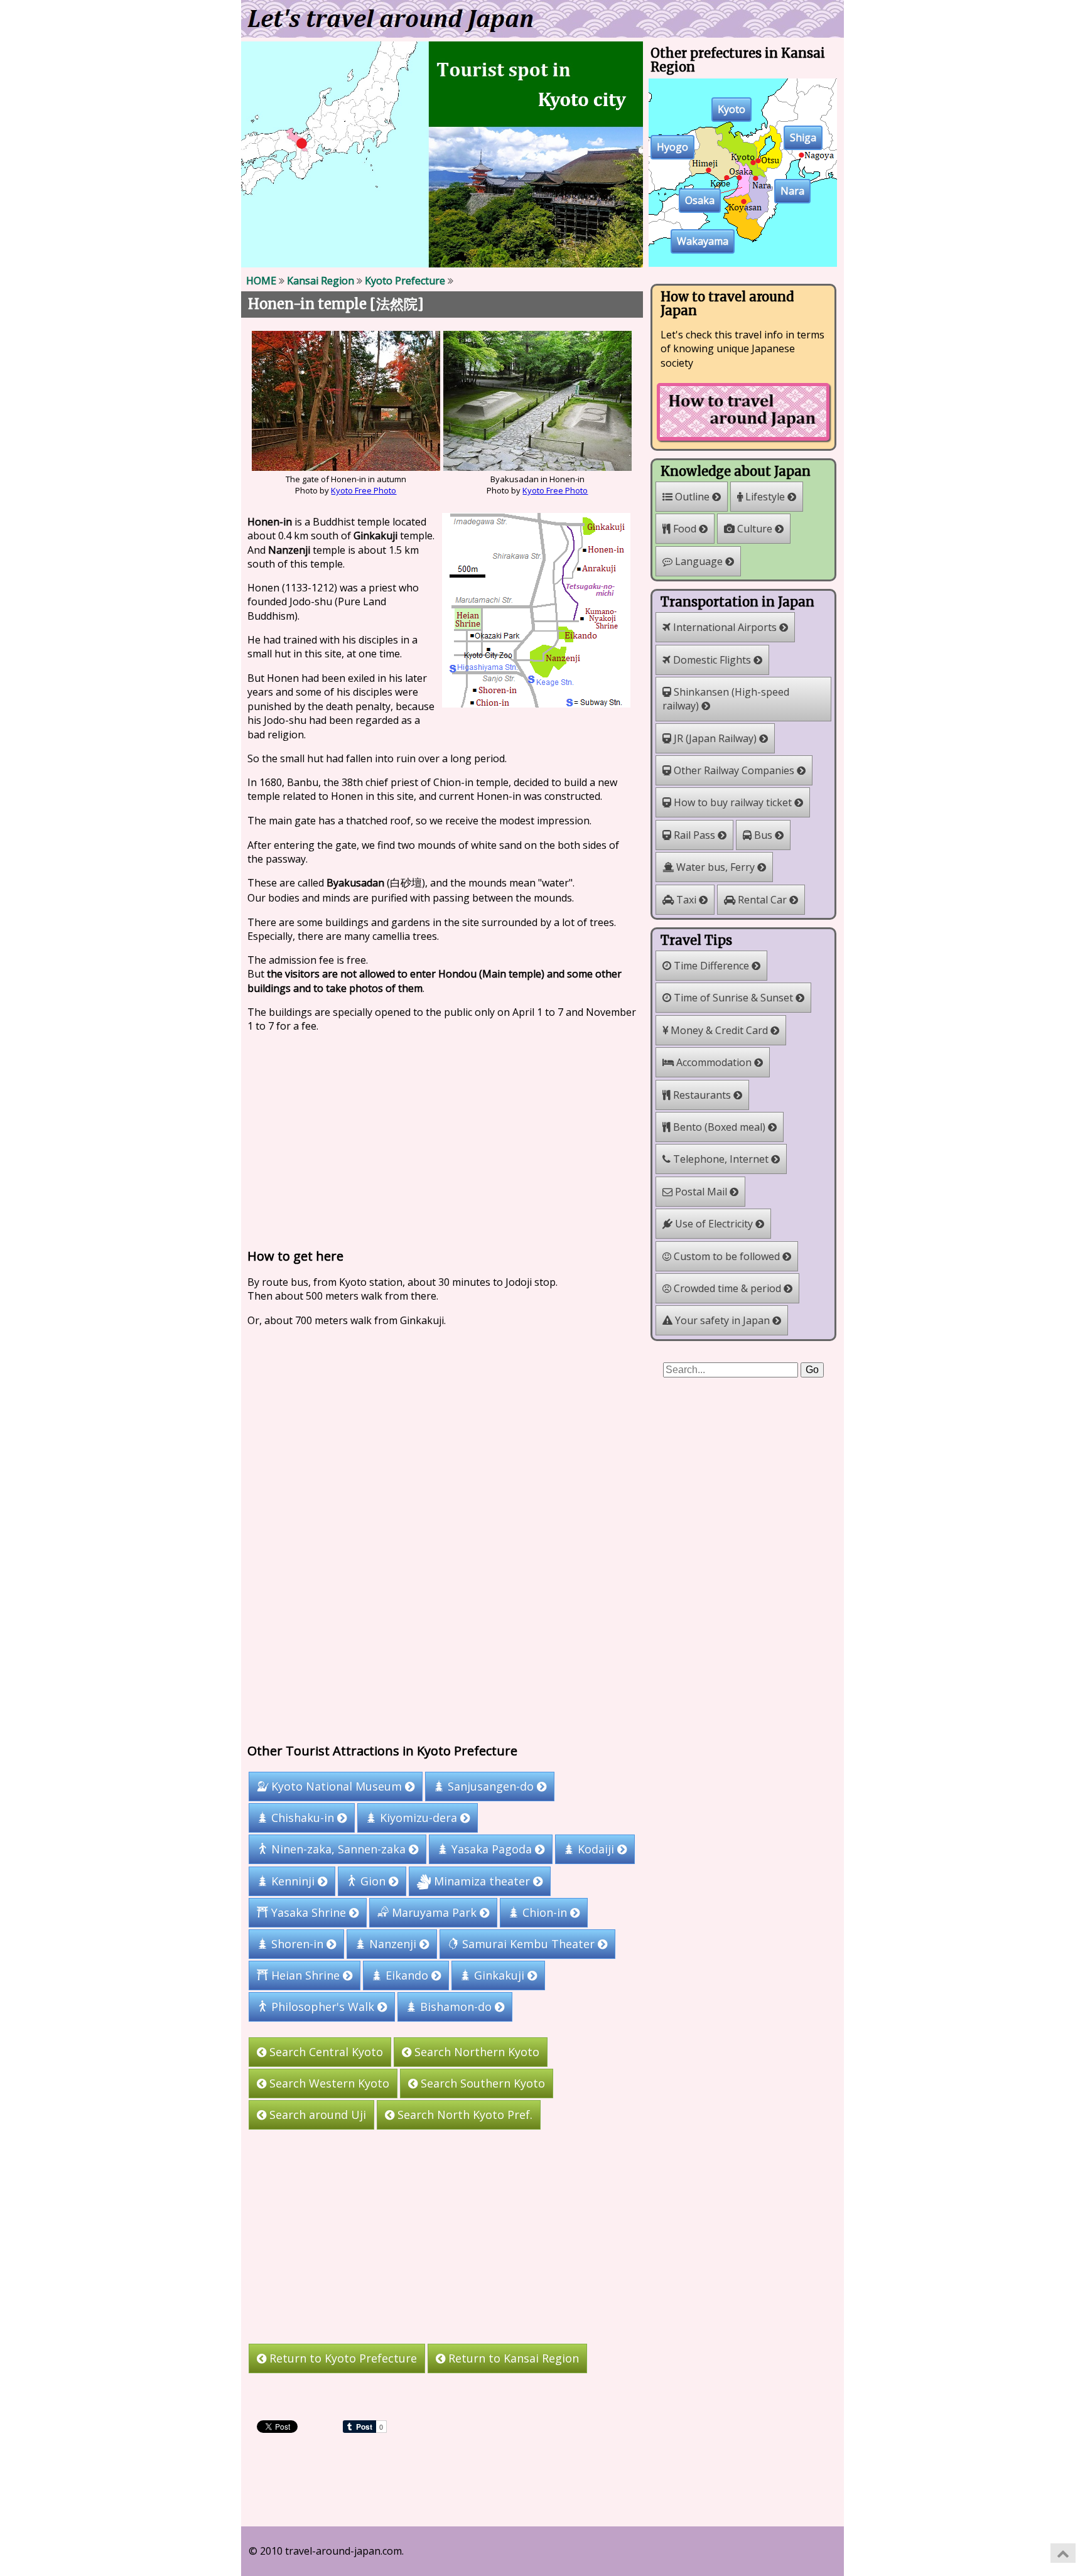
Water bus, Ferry (715, 867)
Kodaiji (596, 1850)
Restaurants (702, 1095)
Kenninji (293, 1881)
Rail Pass (694, 835)
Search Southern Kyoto (481, 2083)
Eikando (407, 1976)
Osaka (700, 201)
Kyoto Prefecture (405, 281)
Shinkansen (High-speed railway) (726, 699)
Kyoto (731, 110)
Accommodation (714, 1062)
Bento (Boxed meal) (719, 1127)
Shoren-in (297, 1944)
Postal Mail (701, 1192)
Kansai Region (321, 281)
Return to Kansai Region (512, 2358)
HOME (261, 281)
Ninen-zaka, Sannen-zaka (338, 1850)
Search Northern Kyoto (475, 2052)
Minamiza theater (482, 1881)
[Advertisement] (442, 1138)
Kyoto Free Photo (364, 490)
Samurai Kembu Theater (528, 1944)
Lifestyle (765, 497)
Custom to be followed (727, 1256)
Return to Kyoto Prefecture (342, 2358)
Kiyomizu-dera (418, 1818)
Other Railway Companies (734, 770)
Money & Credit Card (719, 1030)
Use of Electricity (714, 1224)
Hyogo (672, 148)
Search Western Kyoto (328, 2083)
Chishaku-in (303, 1818)
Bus (763, 835)
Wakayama (703, 242)
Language (699, 561)
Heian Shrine (305, 1976)
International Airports (725, 627)
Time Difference (711, 966)
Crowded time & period (727, 1288)
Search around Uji (316, 2115)
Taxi (686, 900)
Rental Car (762, 900)
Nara (792, 191)
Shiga (803, 138)
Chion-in (545, 1912)
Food (685, 529)
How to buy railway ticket (733, 802)
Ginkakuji (499, 1976)
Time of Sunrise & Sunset (733, 998)
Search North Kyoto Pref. (463, 2115)
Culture (755, 529)
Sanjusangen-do (491, 1786)
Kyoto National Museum (337, 1786)
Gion (373, 1881)
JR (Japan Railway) (715, 738)
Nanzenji (393, 1944)
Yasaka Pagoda (492, 1850)
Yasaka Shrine (309, 1912)
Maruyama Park (434, 1912)
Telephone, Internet (721, 1159)
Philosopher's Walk (323, 2007)
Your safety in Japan (722, 1320)
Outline (692, 497)
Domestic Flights (712, 660)
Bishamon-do (456, 2007)
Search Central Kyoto (325, 2052)
